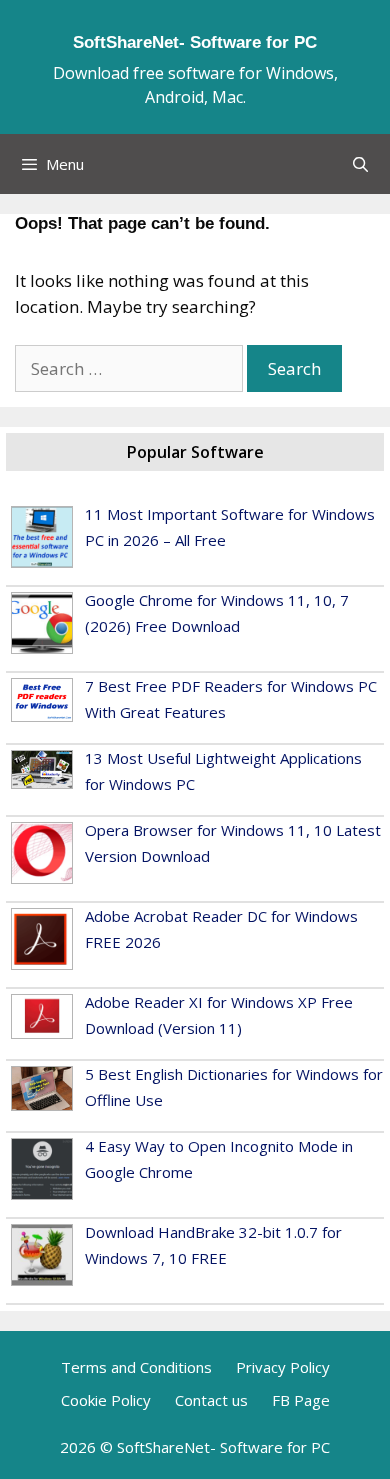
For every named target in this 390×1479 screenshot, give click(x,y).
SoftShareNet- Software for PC (195, 42)
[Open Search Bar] (360, 164)
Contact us (211, 1400)
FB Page (301, 1400)
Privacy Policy (283, 1367)
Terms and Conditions (136, 1367)
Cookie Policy (106, 1400)
